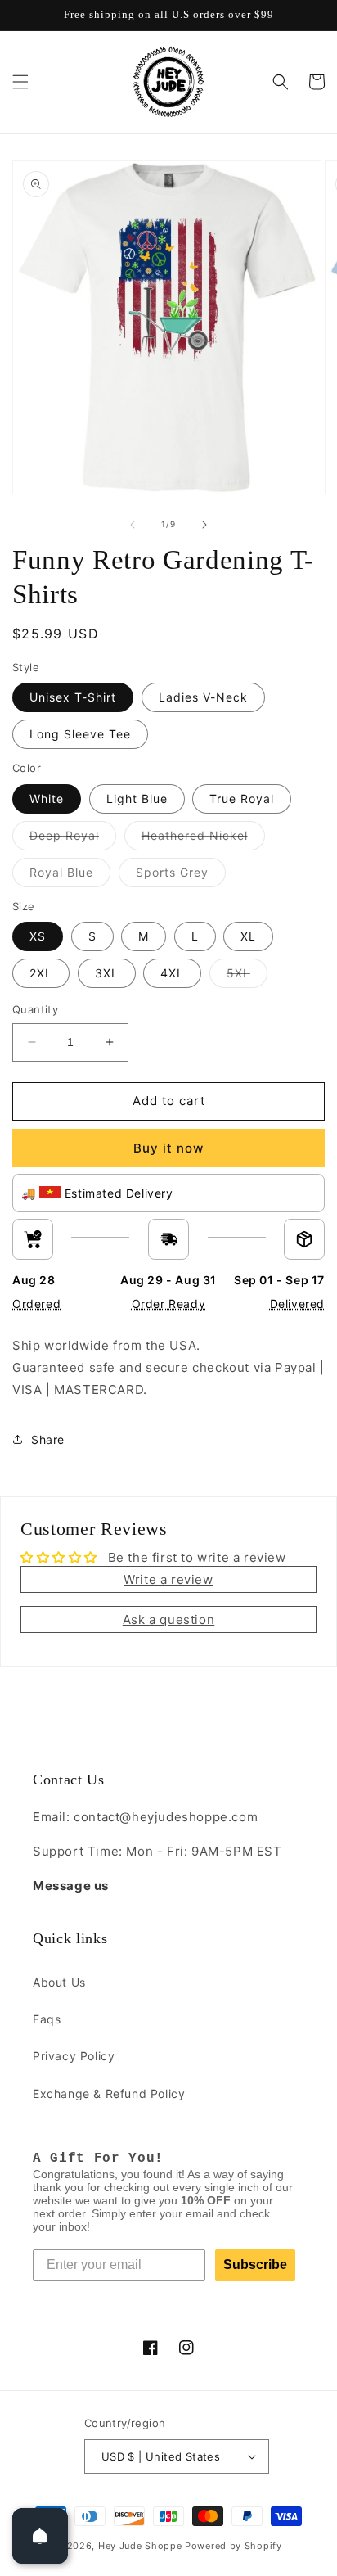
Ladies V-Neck (203, 697)
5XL (247, 977)
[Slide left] (133, 525)
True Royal (242, 799)
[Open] (40, 2536)
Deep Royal (73, 839)
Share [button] (48, 1439)
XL (248, 936)
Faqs (47, 2019)
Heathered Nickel (203, 839)
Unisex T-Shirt (73, 697)
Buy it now (168, 1148)
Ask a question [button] (168, 1620)
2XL (41, 973)
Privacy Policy (74, 2056)
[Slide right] (204, 525)
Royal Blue (70, 876)
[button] (20, 82)
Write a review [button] (168, 1579)
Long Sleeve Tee (80, 734)
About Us (59, 1982)
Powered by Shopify (234, 2546)
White (47, 799)
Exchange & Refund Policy (109, 2093)
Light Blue (137, 799)
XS (38, 936)
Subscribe (255, 2265)
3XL (107, 973)
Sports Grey (181, 876)
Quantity (35, 1009)
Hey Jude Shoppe (140, 2546)
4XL (172, 973)
